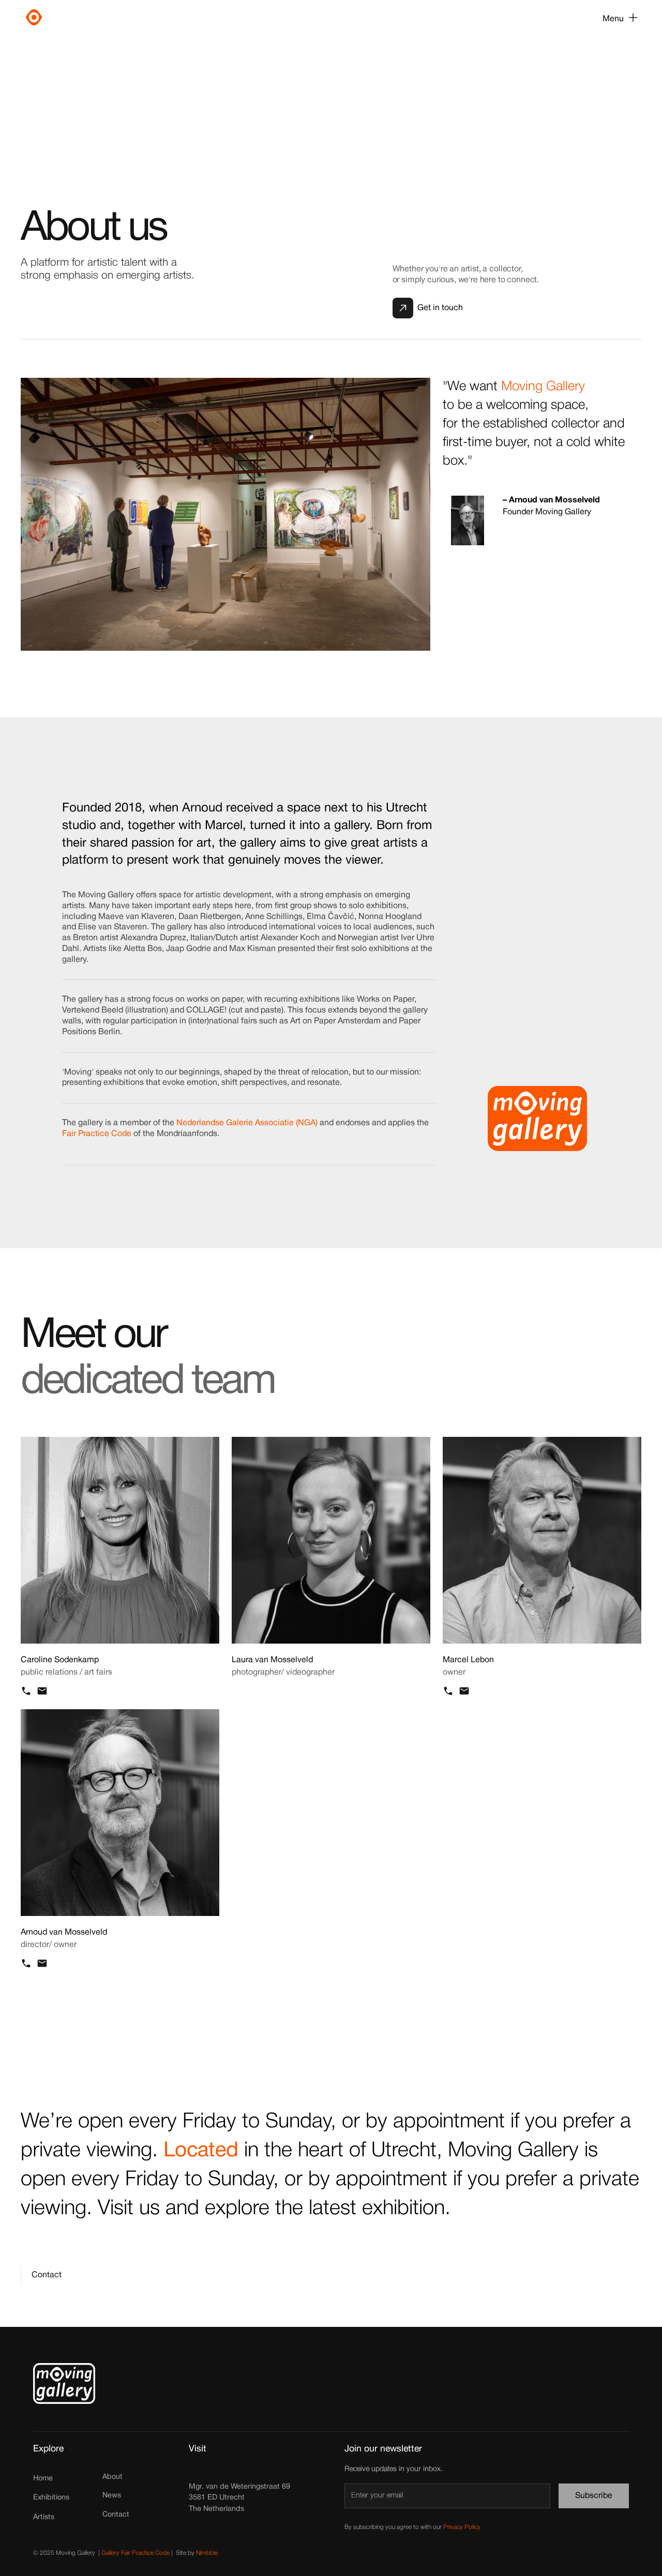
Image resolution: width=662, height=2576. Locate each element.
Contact (116, 2515)
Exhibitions (51, 2498)
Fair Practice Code (98, 1134)
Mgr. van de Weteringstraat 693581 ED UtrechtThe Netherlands (239, 2498)
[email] (42, 1691)
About (112, 2477)
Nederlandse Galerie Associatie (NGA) (247, 1123)
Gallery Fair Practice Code (136, 2553)
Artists (44, 2517)
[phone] (26, 1691)
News (112, 2496)
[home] (79, 19)
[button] (620, 19)
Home (43, 2479)
